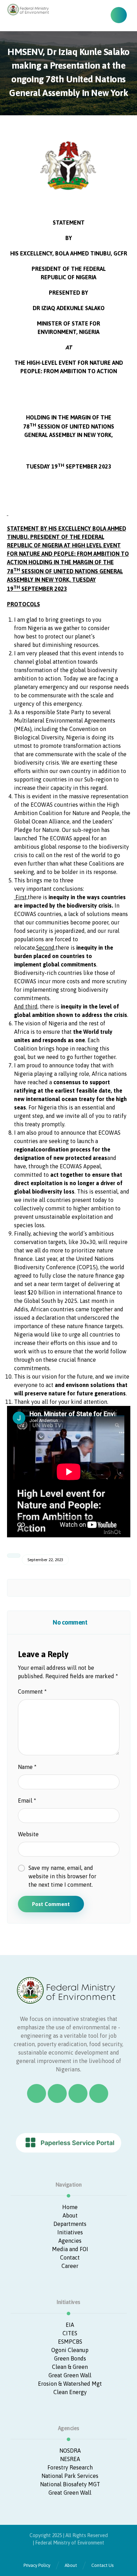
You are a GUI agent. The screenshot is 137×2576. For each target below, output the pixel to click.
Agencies (70, 2241)
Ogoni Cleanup (70, 2350)
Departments (70, 2224)
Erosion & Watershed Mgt (70, 2384)
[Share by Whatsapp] (94, 1588)
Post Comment (51, 1904)
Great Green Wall (70, 2375)
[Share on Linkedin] (81, 1588)
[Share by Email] (120, 1588)
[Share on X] (30, 1588)
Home (70, 2207)
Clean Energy (70, 2392)
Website (28, 1834)
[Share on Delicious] (69, 1588)
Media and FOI (70, 2249)
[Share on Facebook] (17, 1588)
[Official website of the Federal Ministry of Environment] (29, 9)
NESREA (70, 2459)
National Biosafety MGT (70, 2484)
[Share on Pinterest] (43, 1588)
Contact (70, 2257)
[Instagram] (78, 2093)
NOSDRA (70, 2451)
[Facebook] (37, 2093)
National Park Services (70, 2476)
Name (27, 1767)
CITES (70, 2333)
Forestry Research (70, 2467)
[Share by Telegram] (107, 1588)
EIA (70, 2325)
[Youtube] (99, 2093)
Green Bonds (70, 2358)
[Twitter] (57, 2093)
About (70, 2215)
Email (27, 1801)
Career (70, 2266)
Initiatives (70, 2232)
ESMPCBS (70, 2342)
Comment (32, 1692)
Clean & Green (70, 2367)
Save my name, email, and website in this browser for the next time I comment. (62, 1876)
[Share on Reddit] (56, 1588)
